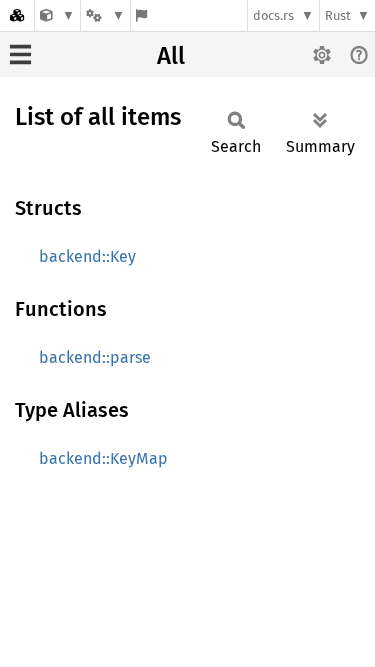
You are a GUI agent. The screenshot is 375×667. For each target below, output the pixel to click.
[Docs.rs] (17, 15)
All (171, 56)
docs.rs (273, 15)
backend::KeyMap (103, 458)
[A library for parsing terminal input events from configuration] (57, 15)
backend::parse (95, 357)
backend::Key (87, 256)
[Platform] (105, 15)
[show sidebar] (20, 54)
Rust (338, 15)
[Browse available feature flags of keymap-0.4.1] (141, 15)
